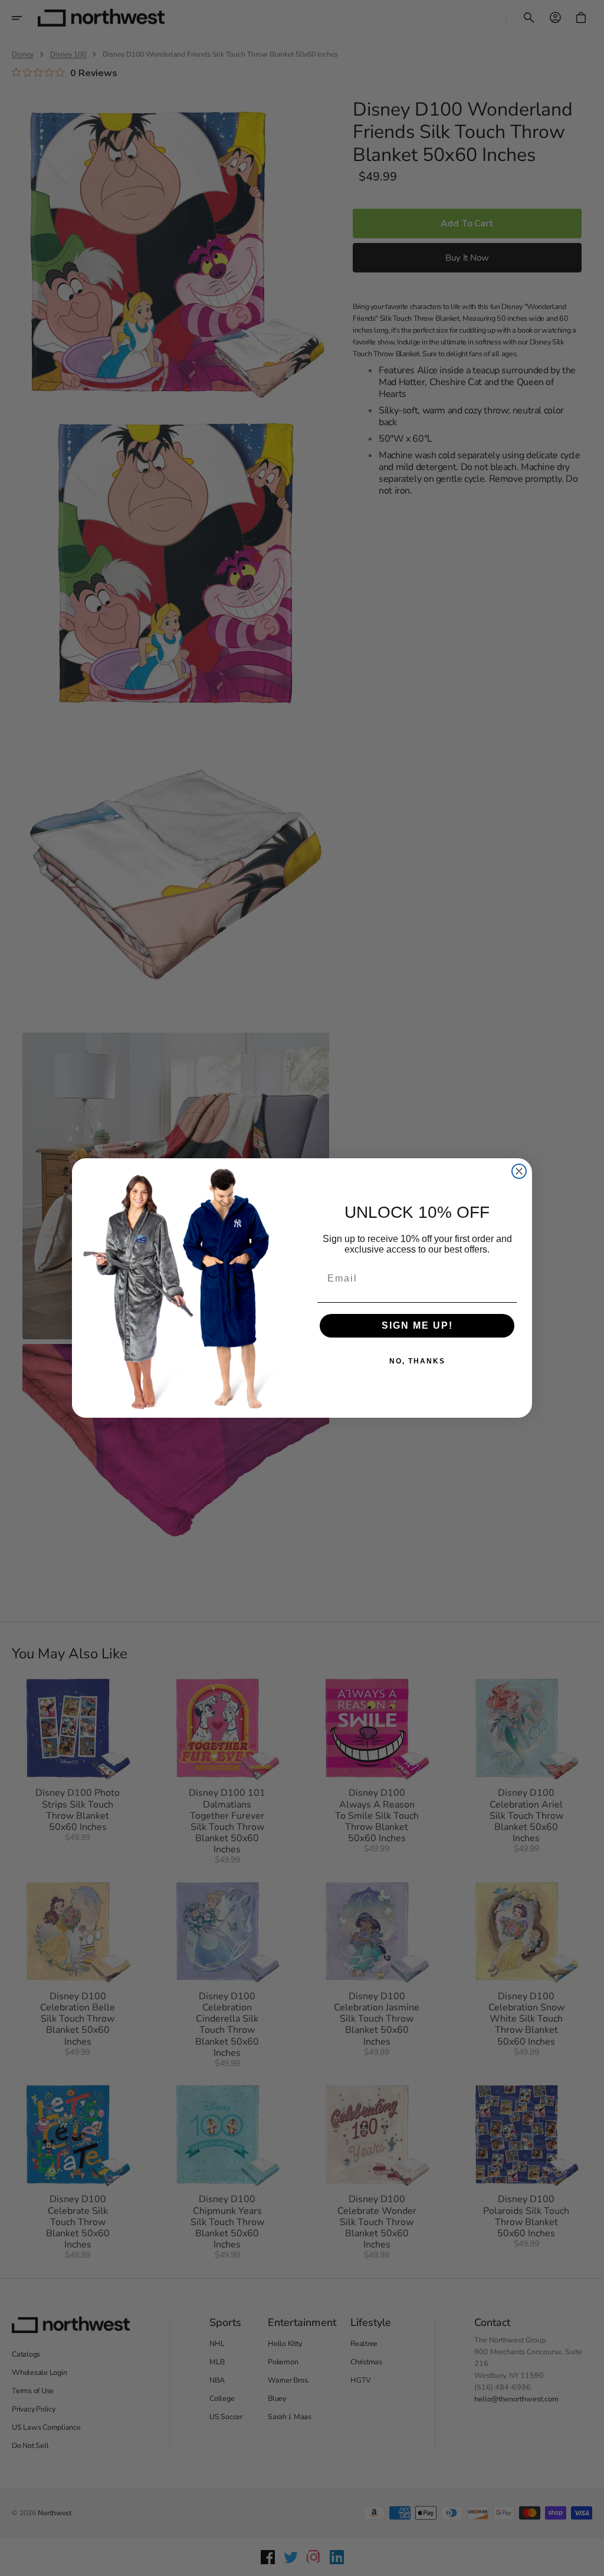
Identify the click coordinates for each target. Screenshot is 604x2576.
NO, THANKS (417, 1361)
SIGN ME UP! (417, 1325)
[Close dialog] (519, 1171)
